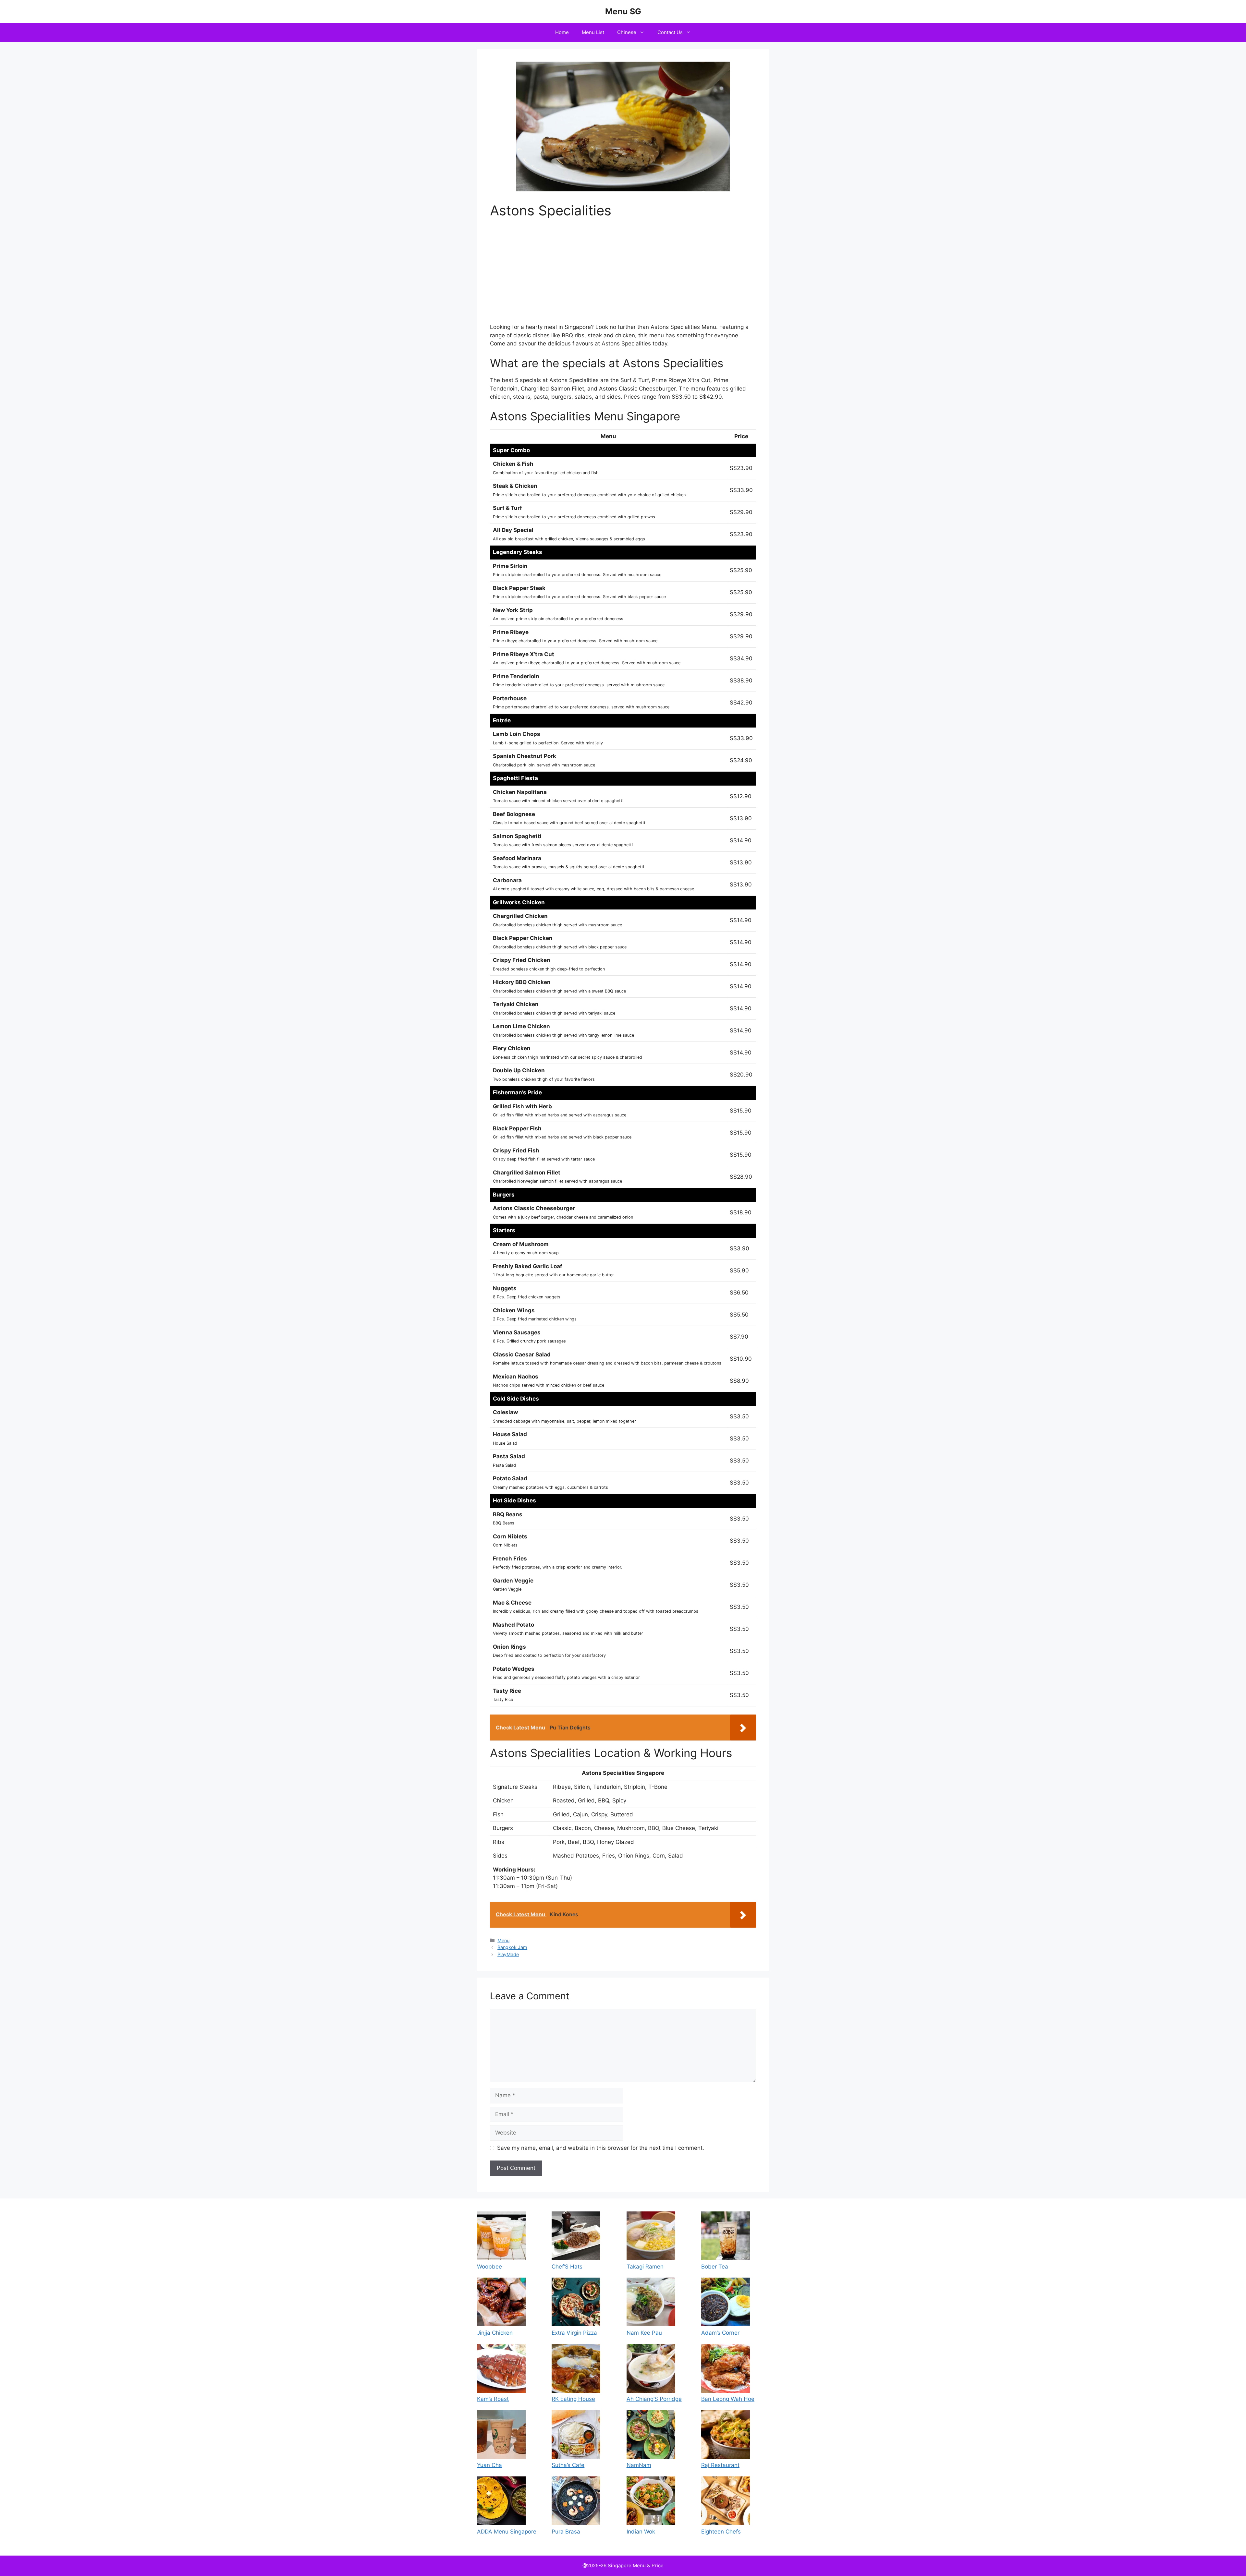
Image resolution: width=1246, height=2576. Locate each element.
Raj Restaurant (720, 2465)
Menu (503, 1940)
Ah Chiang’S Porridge (654, 2399)
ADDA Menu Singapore (507, 2532)
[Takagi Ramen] (651, 2237)
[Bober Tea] (726, 2237)
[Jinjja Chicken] (501, 2303)
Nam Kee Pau (644, 2333)
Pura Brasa (566, 2532)
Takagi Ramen (645, 2267)
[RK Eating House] (576, 2370)
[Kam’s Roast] (501, 2370)
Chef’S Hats (567, 2267)
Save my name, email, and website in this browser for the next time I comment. (601, 2148)
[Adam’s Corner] (726, 2303)
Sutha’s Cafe (568, 2465)
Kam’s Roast (493, 2399)
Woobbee (489, 2267)
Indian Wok (641, 2532)
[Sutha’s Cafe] (576, 2436)
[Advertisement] (623, 275)
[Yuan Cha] (501, 2436)
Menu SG (623, 11)
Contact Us (670, 32)
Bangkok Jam (512, 1947)
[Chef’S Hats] (576, 2237)
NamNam (639, 2465)
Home (562, 32)
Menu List (593, 32)
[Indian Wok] (651, 2502)
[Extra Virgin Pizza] (576, 2303)
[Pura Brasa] (576, 2502)
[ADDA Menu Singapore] (501, 2502)
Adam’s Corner (720, 2333)
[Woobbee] (501, 2237)
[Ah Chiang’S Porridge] (651, 2370)
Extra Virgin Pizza (574, 2333)
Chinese (627, 32)
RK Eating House (573, 2399)
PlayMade (508, 1954)
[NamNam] (651, 2436)
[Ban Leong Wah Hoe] (726, 2370)
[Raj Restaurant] (726, 2436)
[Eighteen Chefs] (726, 2502)
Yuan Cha (489, 2465)
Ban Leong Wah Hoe (728, 2399)
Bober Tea (715, 2267)
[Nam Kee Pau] (651, 2303)
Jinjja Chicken (495, 2333)
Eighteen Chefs (721, 2532)
